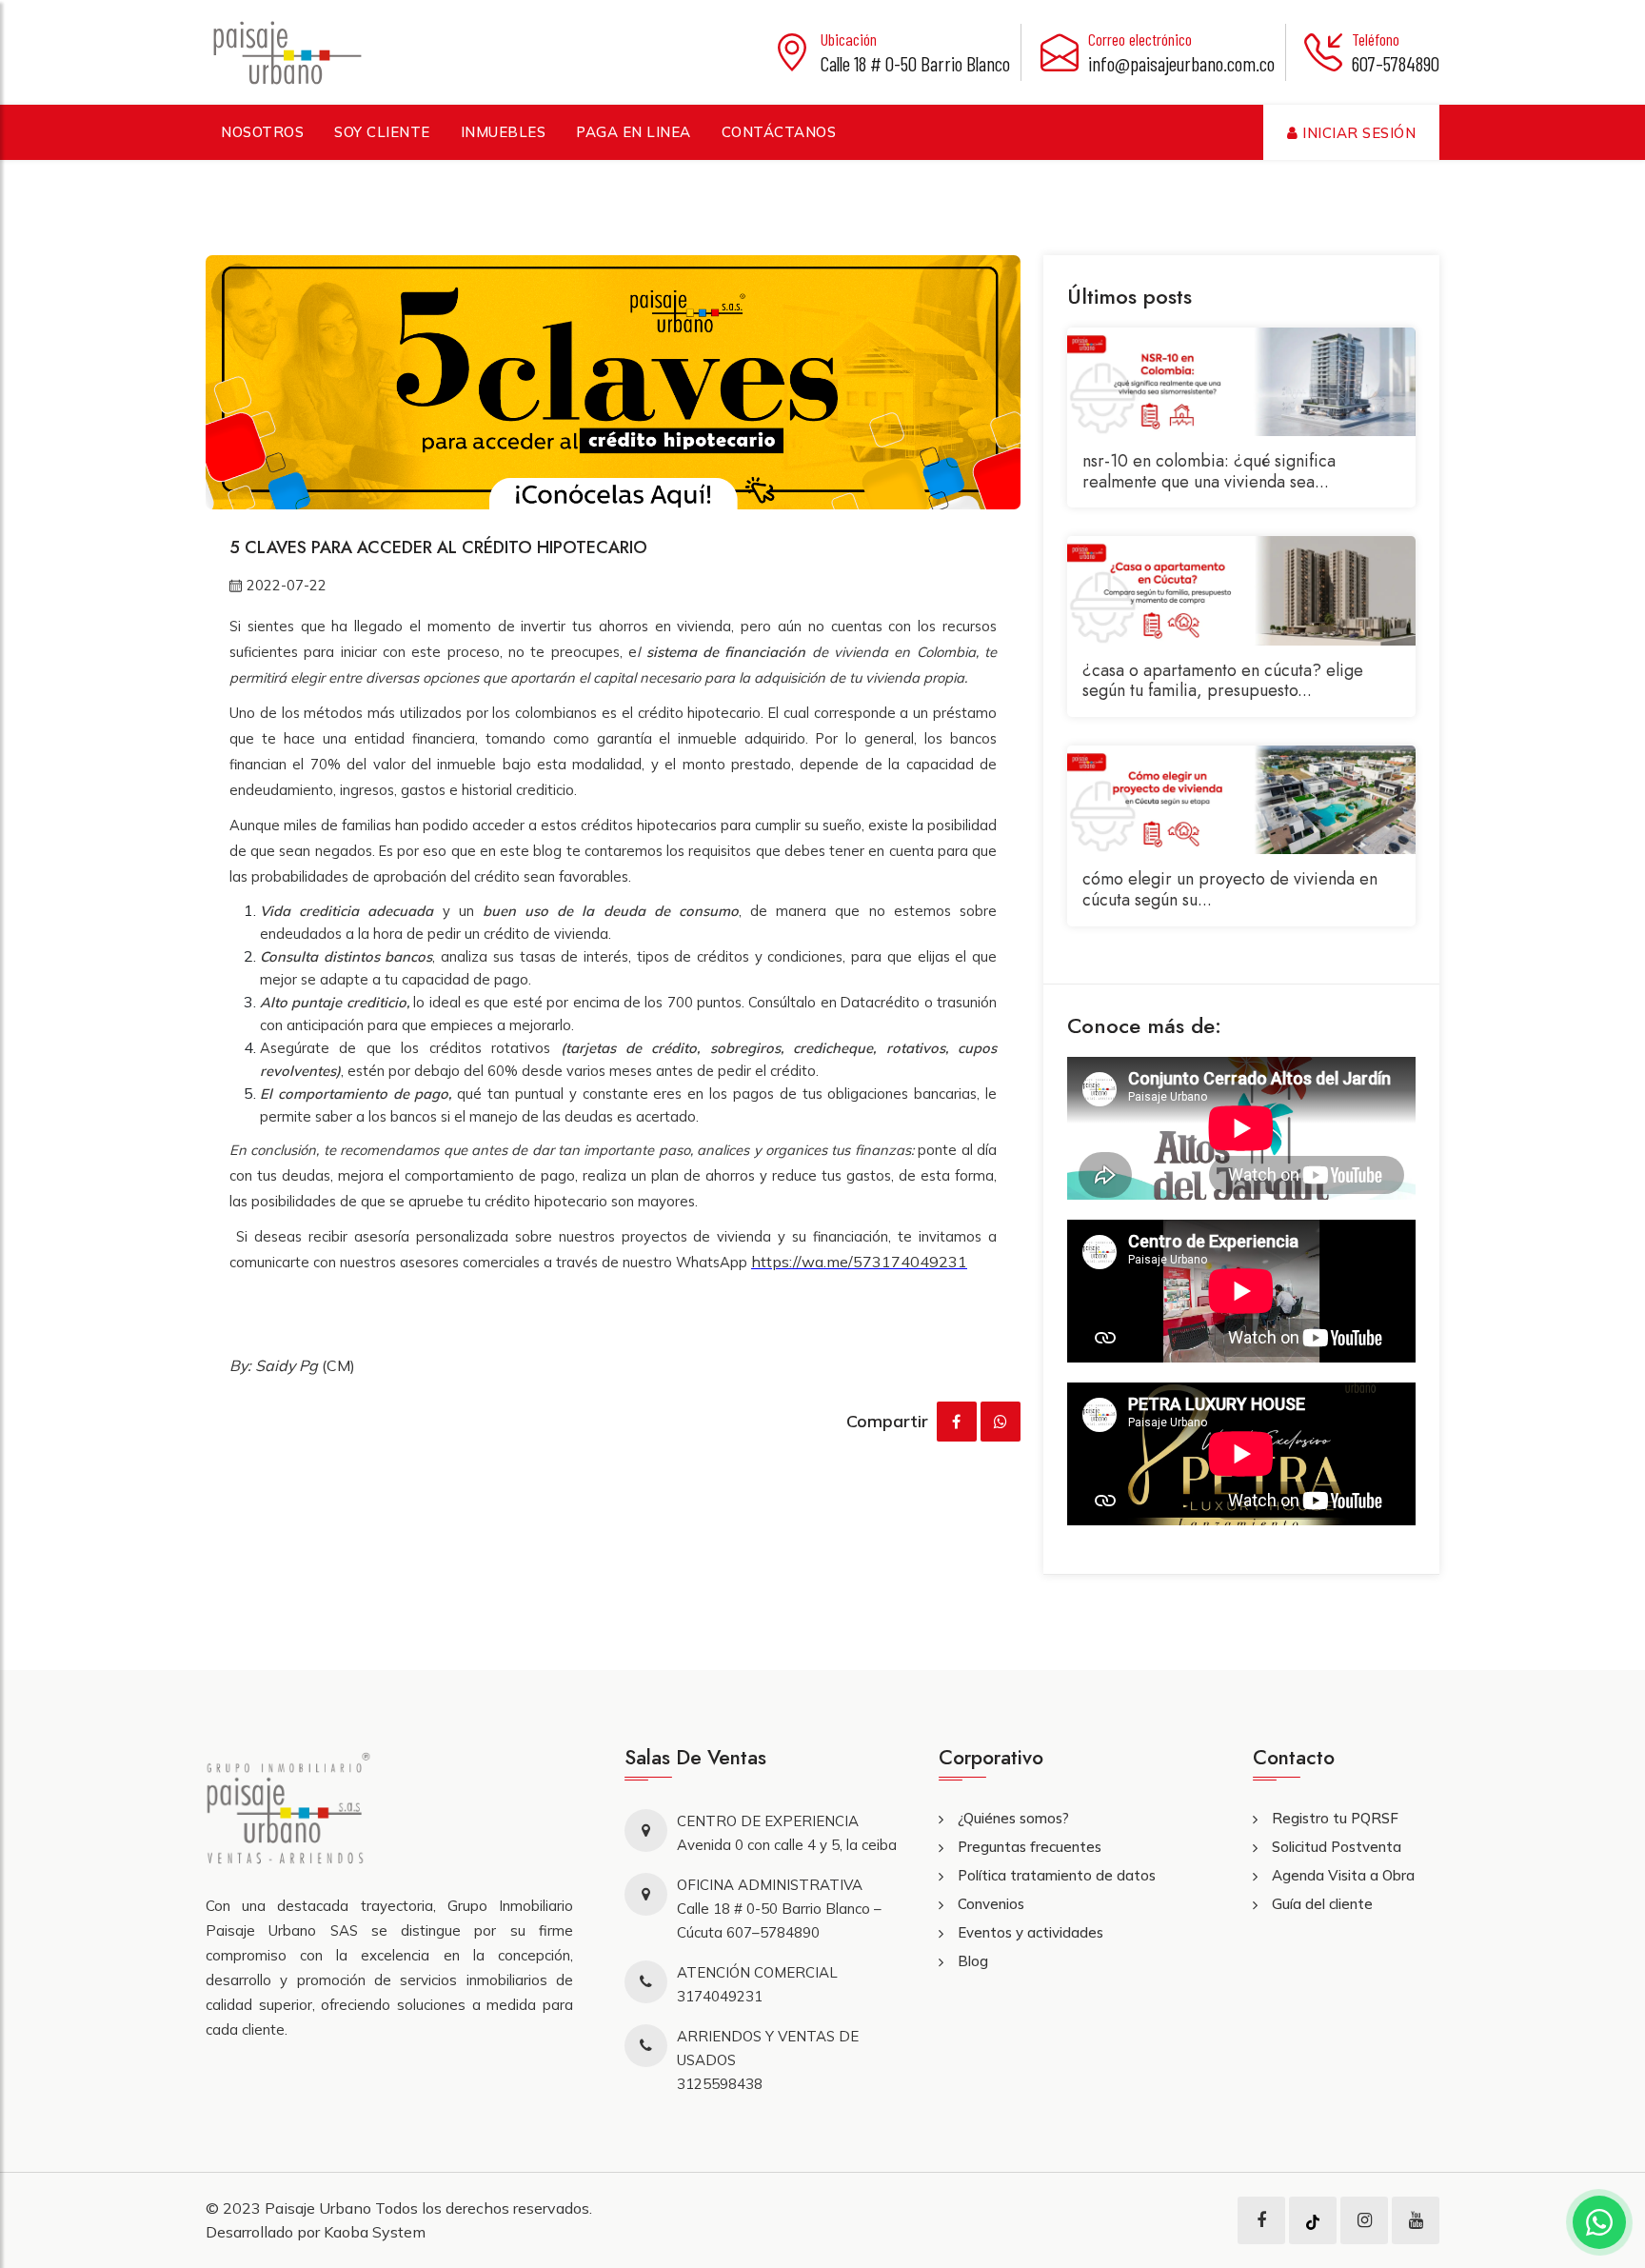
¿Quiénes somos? (1013, 1818)
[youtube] (1416, 2220)
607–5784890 (1396, 63)
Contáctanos (779, 132)
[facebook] (1261, 2220)
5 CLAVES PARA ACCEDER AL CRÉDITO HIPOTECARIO (438, 547)
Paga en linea (634, 132)
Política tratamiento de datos (1057, 1875)
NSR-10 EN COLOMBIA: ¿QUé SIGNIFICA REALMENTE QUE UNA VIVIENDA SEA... (1209, 471)
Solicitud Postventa (1337, 1847)
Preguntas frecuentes (1030, 1847)
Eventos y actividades (1031, 1932)
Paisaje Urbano (320, 2208)
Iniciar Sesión (1358, 133)
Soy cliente (382, 132)
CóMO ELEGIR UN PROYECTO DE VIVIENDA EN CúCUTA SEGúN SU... (1230, 889)
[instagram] (1365, 2220)
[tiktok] (1313, 2220)
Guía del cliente (1322, 1904)
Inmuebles (504, 132)
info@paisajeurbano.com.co (1181, 63)
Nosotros (262, 132)
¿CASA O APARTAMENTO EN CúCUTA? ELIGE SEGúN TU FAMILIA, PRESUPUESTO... (1223, 681)
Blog (973, 1961)
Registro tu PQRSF (1335, 1818)
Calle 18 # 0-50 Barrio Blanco (915, 63)
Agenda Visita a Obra (1343, 1875)
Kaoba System (375, 2232)
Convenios (991, 1904)
